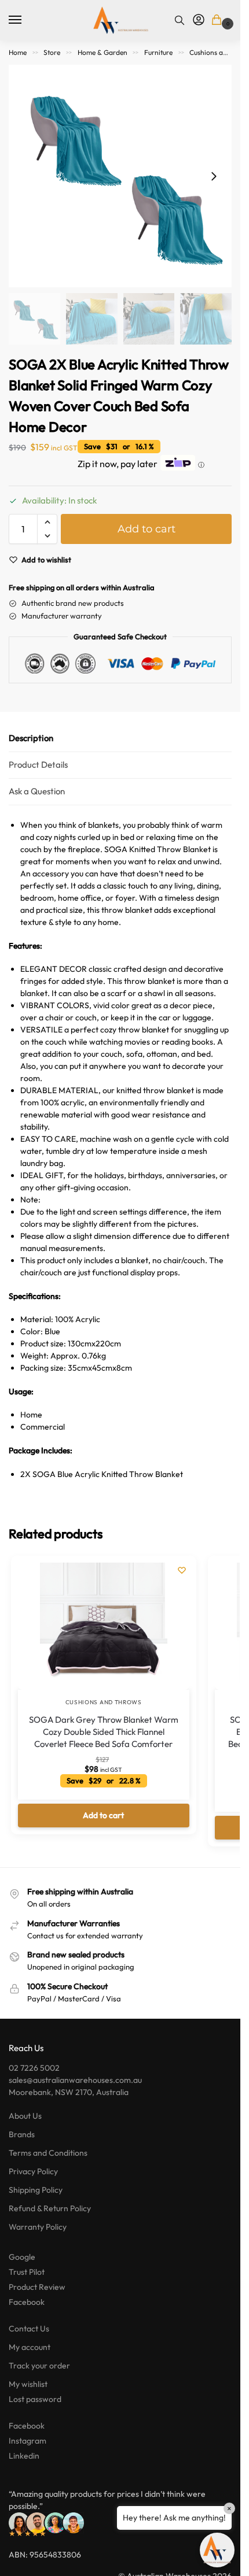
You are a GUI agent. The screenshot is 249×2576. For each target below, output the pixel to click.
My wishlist (28, 2384)
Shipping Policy (36, 2190)
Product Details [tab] (38, 765)
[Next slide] (214, 176)
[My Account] (199, 20)
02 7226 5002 (34, 2068)
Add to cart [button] (103, 1815)
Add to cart (147, 529)
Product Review (37, 2287)
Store (52, 52)
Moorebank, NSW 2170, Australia (69, 2092)
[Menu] (26, 20)
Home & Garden (102, 52)
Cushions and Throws (104, 1702)
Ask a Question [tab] (37, 791)
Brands (22, 2134)
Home (18, 52)
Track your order (39, 2366)
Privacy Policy (33, 2171)
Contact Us (29, 2329)
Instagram (28, 2441)
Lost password (35, 2399)
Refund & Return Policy (50, 2208)
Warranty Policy (38, 2227)
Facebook (27, 2302)
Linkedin (24, 2456)
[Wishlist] (182, 1570)
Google (22, 2257)
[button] (219, 21)
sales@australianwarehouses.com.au (75, 2080)
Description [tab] (31, 738)
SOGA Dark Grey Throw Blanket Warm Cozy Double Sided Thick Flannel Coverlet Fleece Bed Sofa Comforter (104, 1732)
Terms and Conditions (48, 2153)
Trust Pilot (27, 2272)
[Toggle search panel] (180, 20)
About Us (25, 2116)
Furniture (158, 52)
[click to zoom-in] (120, 176)
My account (30, 2347)
